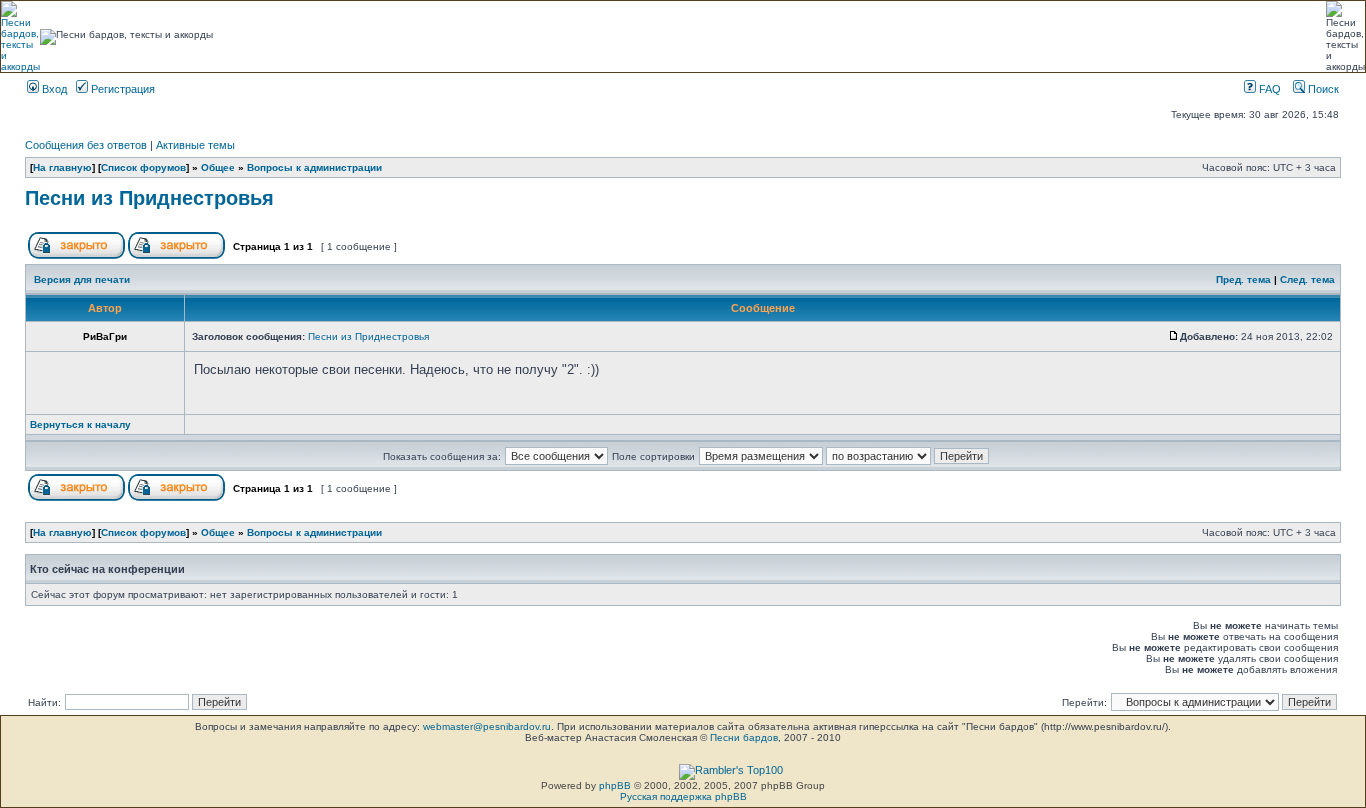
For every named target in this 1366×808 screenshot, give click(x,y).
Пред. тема (1243, 279)
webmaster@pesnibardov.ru (487, 726)
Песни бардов (744, 737)
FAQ (1268, 89)
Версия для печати (82, 279)
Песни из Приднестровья (149, 198)
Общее (218, 167)
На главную (62, 167)
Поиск (1322, 89)
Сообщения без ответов (86, 145)
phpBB (615, 785)
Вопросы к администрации (314, 167)
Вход (53, 89)
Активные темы (195, 145)
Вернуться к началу (80, 424)
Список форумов (143, 167)
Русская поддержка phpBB (683, 796)
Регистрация (121, 89)
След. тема (1307, 279)
